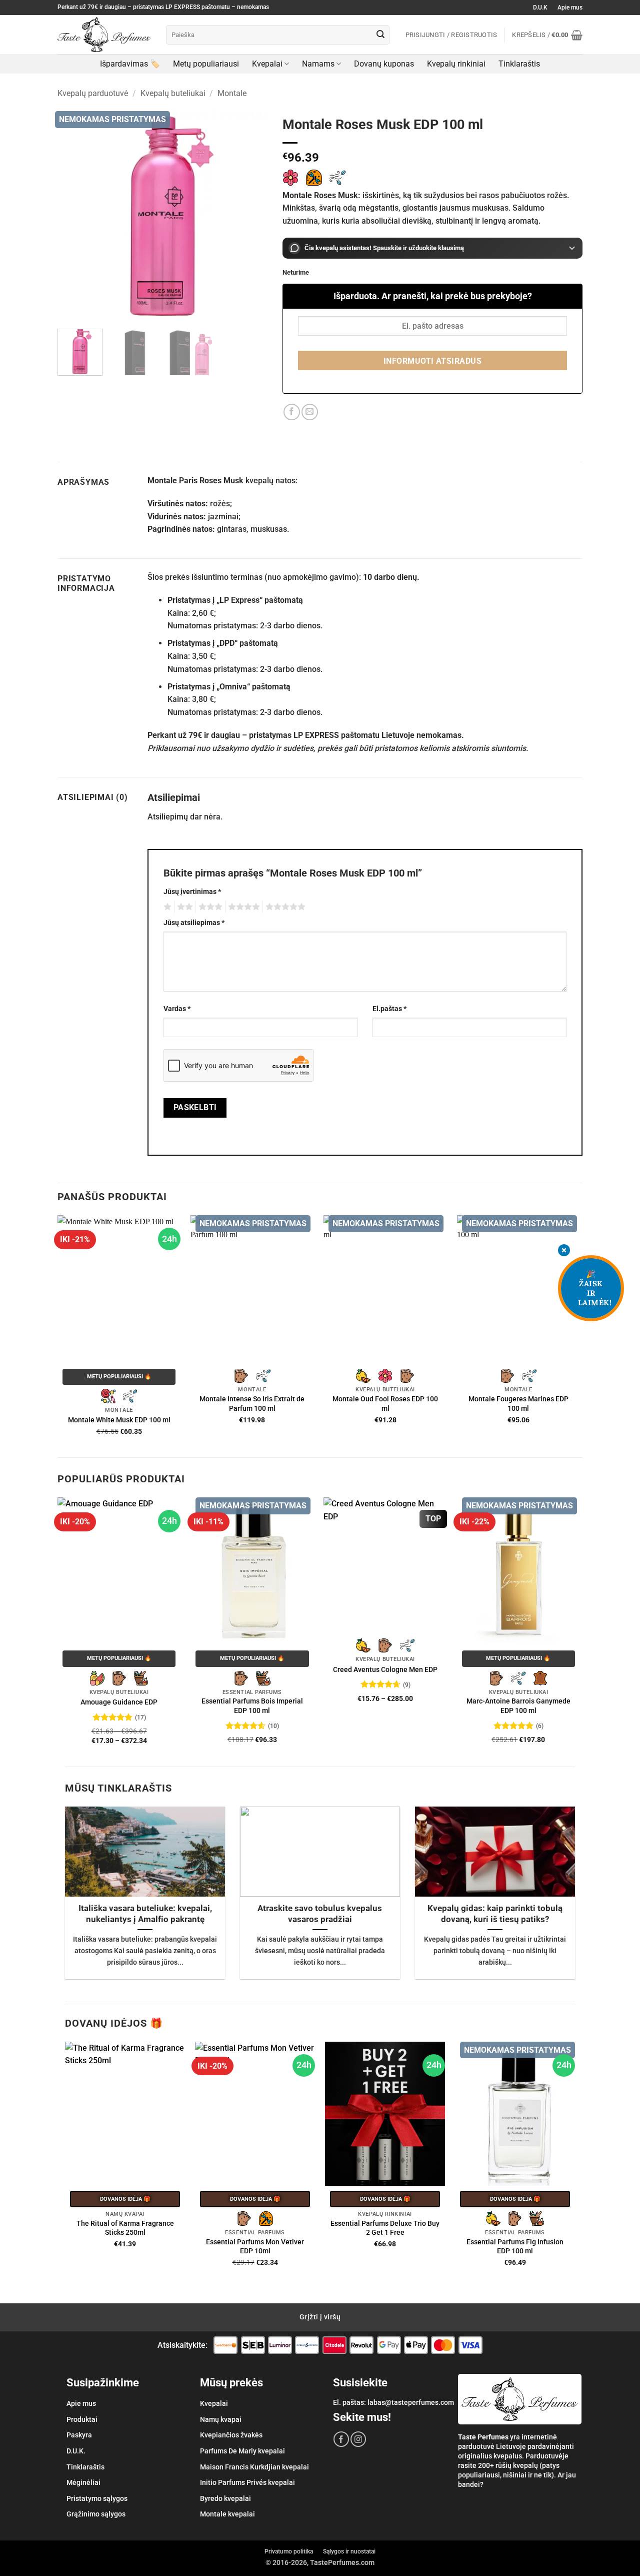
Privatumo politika (289, 2551)
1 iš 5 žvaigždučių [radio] (166, 907)
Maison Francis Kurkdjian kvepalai (254, 2467)
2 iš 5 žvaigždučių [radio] (183, 907)
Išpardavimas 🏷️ (130, 64)
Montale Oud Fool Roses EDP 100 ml (385, 1404)
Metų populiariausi (206, 64)
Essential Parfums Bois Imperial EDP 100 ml (252, 1706)
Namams (318, 64)
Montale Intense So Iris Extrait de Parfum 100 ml (252, 1404)
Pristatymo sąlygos (97, 2498)
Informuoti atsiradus (432, 361)
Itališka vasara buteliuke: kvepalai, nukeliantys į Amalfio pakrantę (145, 1914)
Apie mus (570, 8)
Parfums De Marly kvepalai (242, 2451)
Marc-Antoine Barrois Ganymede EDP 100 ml (518, 1706)
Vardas (177, 1009)
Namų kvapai (221, 2419)
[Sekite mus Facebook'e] (341, 2439)
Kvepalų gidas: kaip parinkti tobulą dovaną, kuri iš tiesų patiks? (495, 1914)
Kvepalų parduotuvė (93, 93)
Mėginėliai (83, 2482)
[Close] (564, 1251)
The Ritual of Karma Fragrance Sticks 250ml (125, 2228)
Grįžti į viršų (320, 2317)
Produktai (82, 2419)
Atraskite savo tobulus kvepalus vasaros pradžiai (320, 1914)
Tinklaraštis (519, 64)
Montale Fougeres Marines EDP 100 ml (518, 1404)
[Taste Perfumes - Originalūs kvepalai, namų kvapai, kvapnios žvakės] (104, 35)
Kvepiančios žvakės (231, 2435)
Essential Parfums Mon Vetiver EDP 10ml (255, 2247)
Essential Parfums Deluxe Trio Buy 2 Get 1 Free (385, 2228)
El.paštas (389, 1009)
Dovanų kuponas (384, 64)
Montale (232, 93)
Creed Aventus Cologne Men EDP (385, 1670)
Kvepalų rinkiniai (456, 64)
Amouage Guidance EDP (119, 1702)
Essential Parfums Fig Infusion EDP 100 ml (515, 2247)
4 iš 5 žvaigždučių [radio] (242, 907)
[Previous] (74, 216)
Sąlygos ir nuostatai (349, 2551)
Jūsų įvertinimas (192, 892)
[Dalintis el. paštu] (310, 412)
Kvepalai (267, 64)
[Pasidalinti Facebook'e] (292, 412)
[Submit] (380, 35)
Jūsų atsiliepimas (194, 923)
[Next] (250, 216)
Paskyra (79, 2435)
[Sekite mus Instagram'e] (358, 2439)
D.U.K (540, 8)
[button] (547, 35)
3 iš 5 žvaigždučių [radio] (209, 907)
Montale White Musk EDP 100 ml (119, 1420)
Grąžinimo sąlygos (96, 2514)
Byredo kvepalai (225, 2498)
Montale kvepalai (227, 2514)
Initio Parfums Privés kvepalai (247, 2482)
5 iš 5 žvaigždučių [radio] (284, 907)
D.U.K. (76, 2451)
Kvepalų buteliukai (173, 93)
